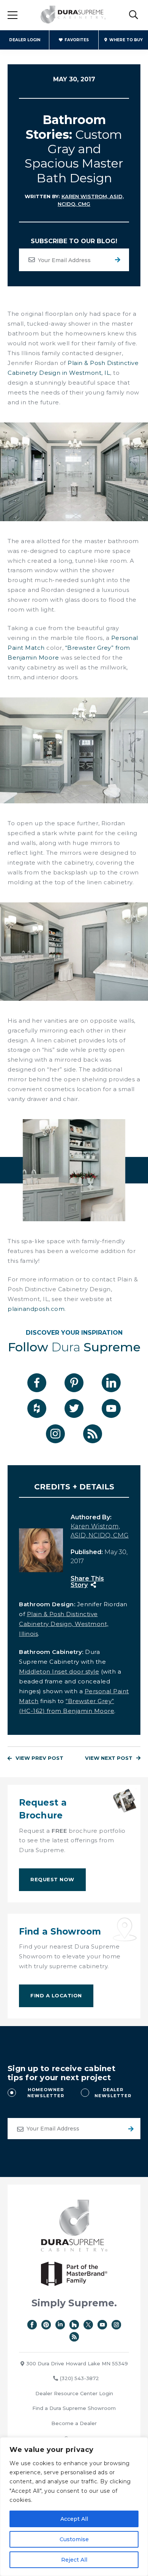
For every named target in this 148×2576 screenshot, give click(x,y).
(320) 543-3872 (80, 2378)
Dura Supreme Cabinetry (73, 15)
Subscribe (118, 260)
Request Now (52, 1879)
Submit (130, 2129)
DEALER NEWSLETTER (113, 2093)
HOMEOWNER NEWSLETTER (46, 2093)
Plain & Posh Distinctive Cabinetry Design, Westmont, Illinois (64, 1624)
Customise (74, 2539)
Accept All (74, 2519)
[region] (74, 2507)
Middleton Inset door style (59, 1672)
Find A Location (56, 1995)
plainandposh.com (36, 1309)
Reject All (74, 2560)
